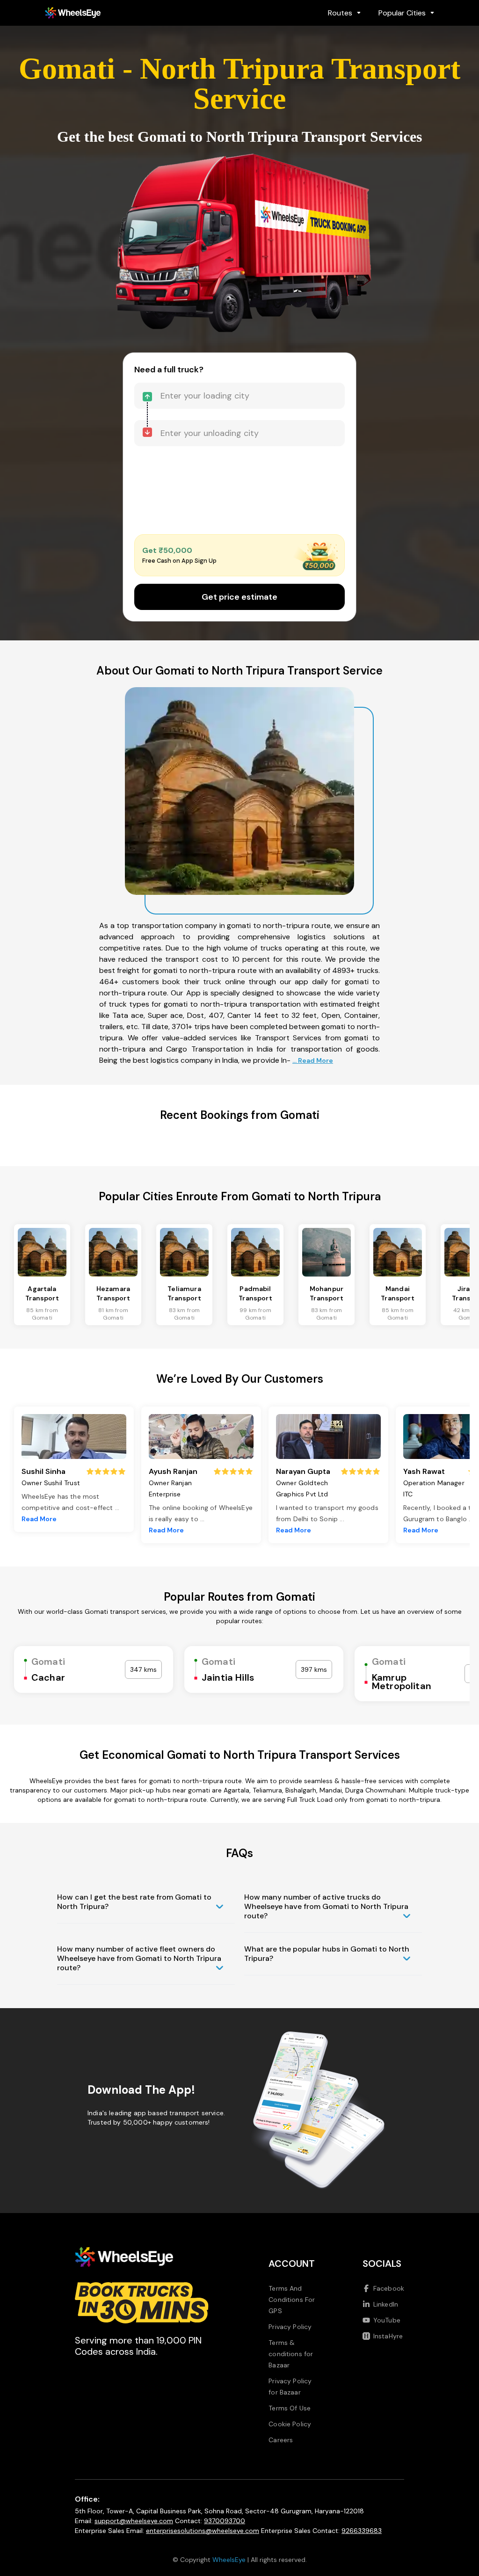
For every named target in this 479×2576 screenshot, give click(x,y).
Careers (281, 2440)
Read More (39, 1519)
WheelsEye (229, 2560)
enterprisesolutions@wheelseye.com (203, 2531)
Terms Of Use (290, 2408)
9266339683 (362, 2531)
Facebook (389, 2288)
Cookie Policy (290, 2424)
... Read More (313, 1060)
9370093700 (225, 2521)
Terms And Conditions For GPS (292, 2300)
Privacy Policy (290, 2327)
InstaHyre (388, 2336)
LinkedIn (386, 2304)
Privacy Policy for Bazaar (290, 2387)
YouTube (387, 2320)
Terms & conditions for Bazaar (291, 2354)
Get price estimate (239, 597)
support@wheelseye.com (134, 2521)
